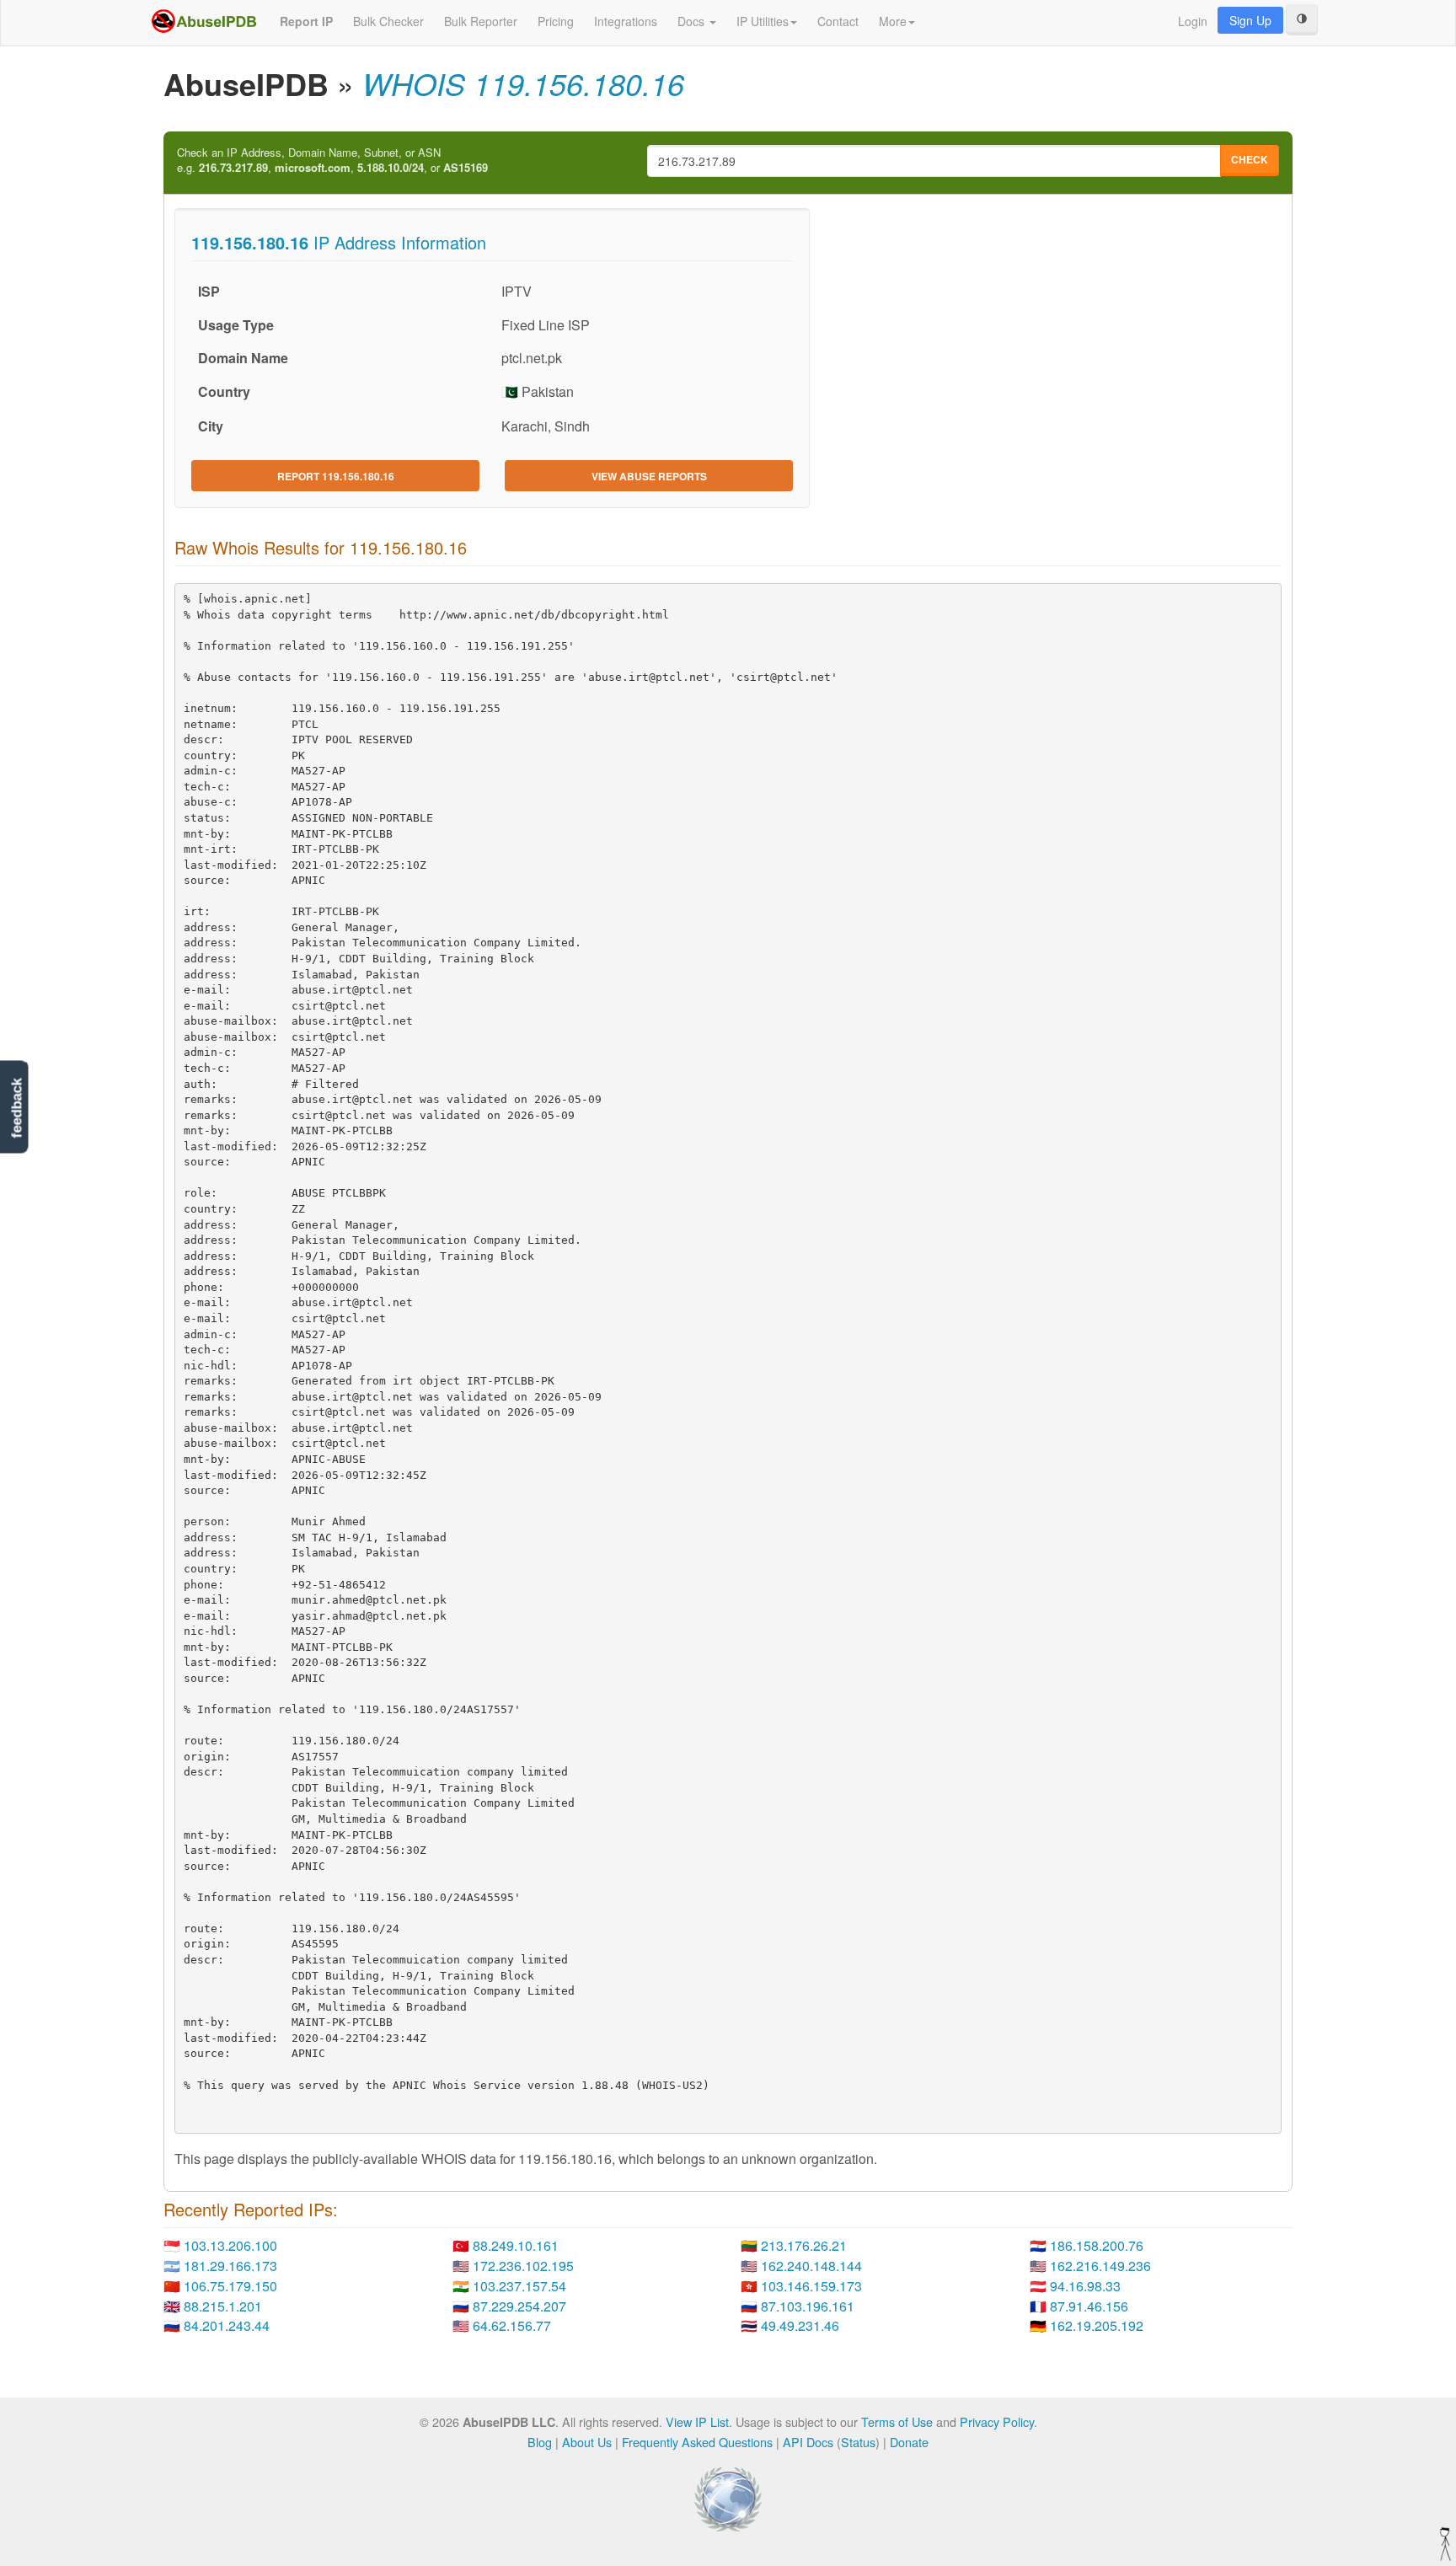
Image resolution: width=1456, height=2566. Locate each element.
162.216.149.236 (1100, 2266)
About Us (587, 2442)
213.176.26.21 (804, 2245)
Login (1193, 21)
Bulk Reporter (481, 21)
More (893, 21)
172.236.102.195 (523, 2266)
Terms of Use (897, 2421)
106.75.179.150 (230, 2286)
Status (858, 2442)
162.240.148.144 (811, 2266)
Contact (838, 21)
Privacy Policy (997, 2421)
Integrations (626, 21)
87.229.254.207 (519, 2306)
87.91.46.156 (1089, 2306)
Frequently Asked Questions (697, 2442)
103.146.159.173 (811, 2286)
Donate (909, 2442)
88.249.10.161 (516, 2245)
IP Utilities (763, 21)
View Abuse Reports (649, 476)
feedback (16, 1109)
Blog (540, 2442)
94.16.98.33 (1085, 2286)
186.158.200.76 (1097, 2245)
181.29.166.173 (230, 2266)
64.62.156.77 (512, 2325)
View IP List (697, 2421)
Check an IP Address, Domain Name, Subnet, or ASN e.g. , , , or (332, 161)
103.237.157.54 (519, 2286)
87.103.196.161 (808, 2306)
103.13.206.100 (230, 2245)
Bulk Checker (388, 21)
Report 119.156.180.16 (336, 476)
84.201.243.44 (227, 2325)
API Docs (808, 2442)
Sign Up (1250, 20)
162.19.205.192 (1097, 2325)
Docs (693, 21)
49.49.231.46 (800, 2325)
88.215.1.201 (223, 2306)
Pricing (556, 21)
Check (1250, 159)
